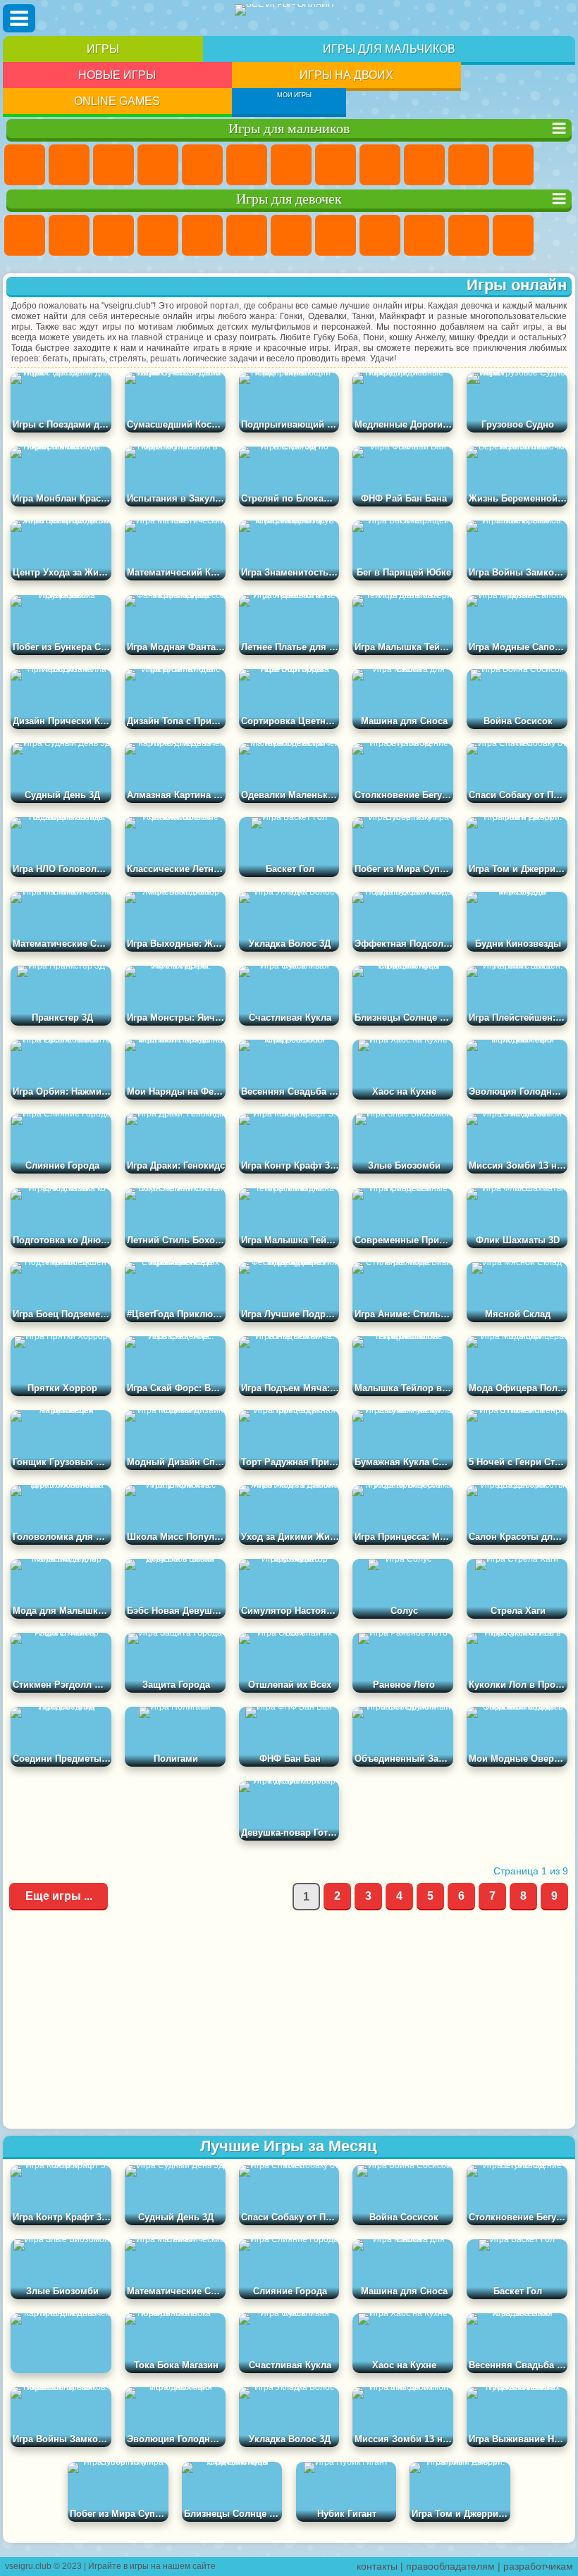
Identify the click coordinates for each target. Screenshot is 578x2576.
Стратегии (113, 165)
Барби (158, 235)
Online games (117, 101)
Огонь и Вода (113, 235)
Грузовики (513, 165)
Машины (336, 165)
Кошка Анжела (380, 235)
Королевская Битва (247, 165)
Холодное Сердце (424, 235)
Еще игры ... (59, 1896)
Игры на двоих (346, 75)
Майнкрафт (291, 165)
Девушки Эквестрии (69, 235)
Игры (103, 49)
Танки (158, 165)
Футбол (69, 165)
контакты (377, 2566)
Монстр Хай (247, 235)
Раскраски (336, 235)
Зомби (202, 165)
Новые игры (117, 75)
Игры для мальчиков (389, 49)
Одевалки (513, 235)
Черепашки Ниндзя (380, 165)
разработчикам (538, 2566)
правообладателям (450, 2566)
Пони (25, 235)
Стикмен (469, 165)
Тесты (202, 235)
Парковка (25, 165)
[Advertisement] (289, 2020)
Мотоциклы (424, 165)
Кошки (469, 235)
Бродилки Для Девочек (291, 235)
